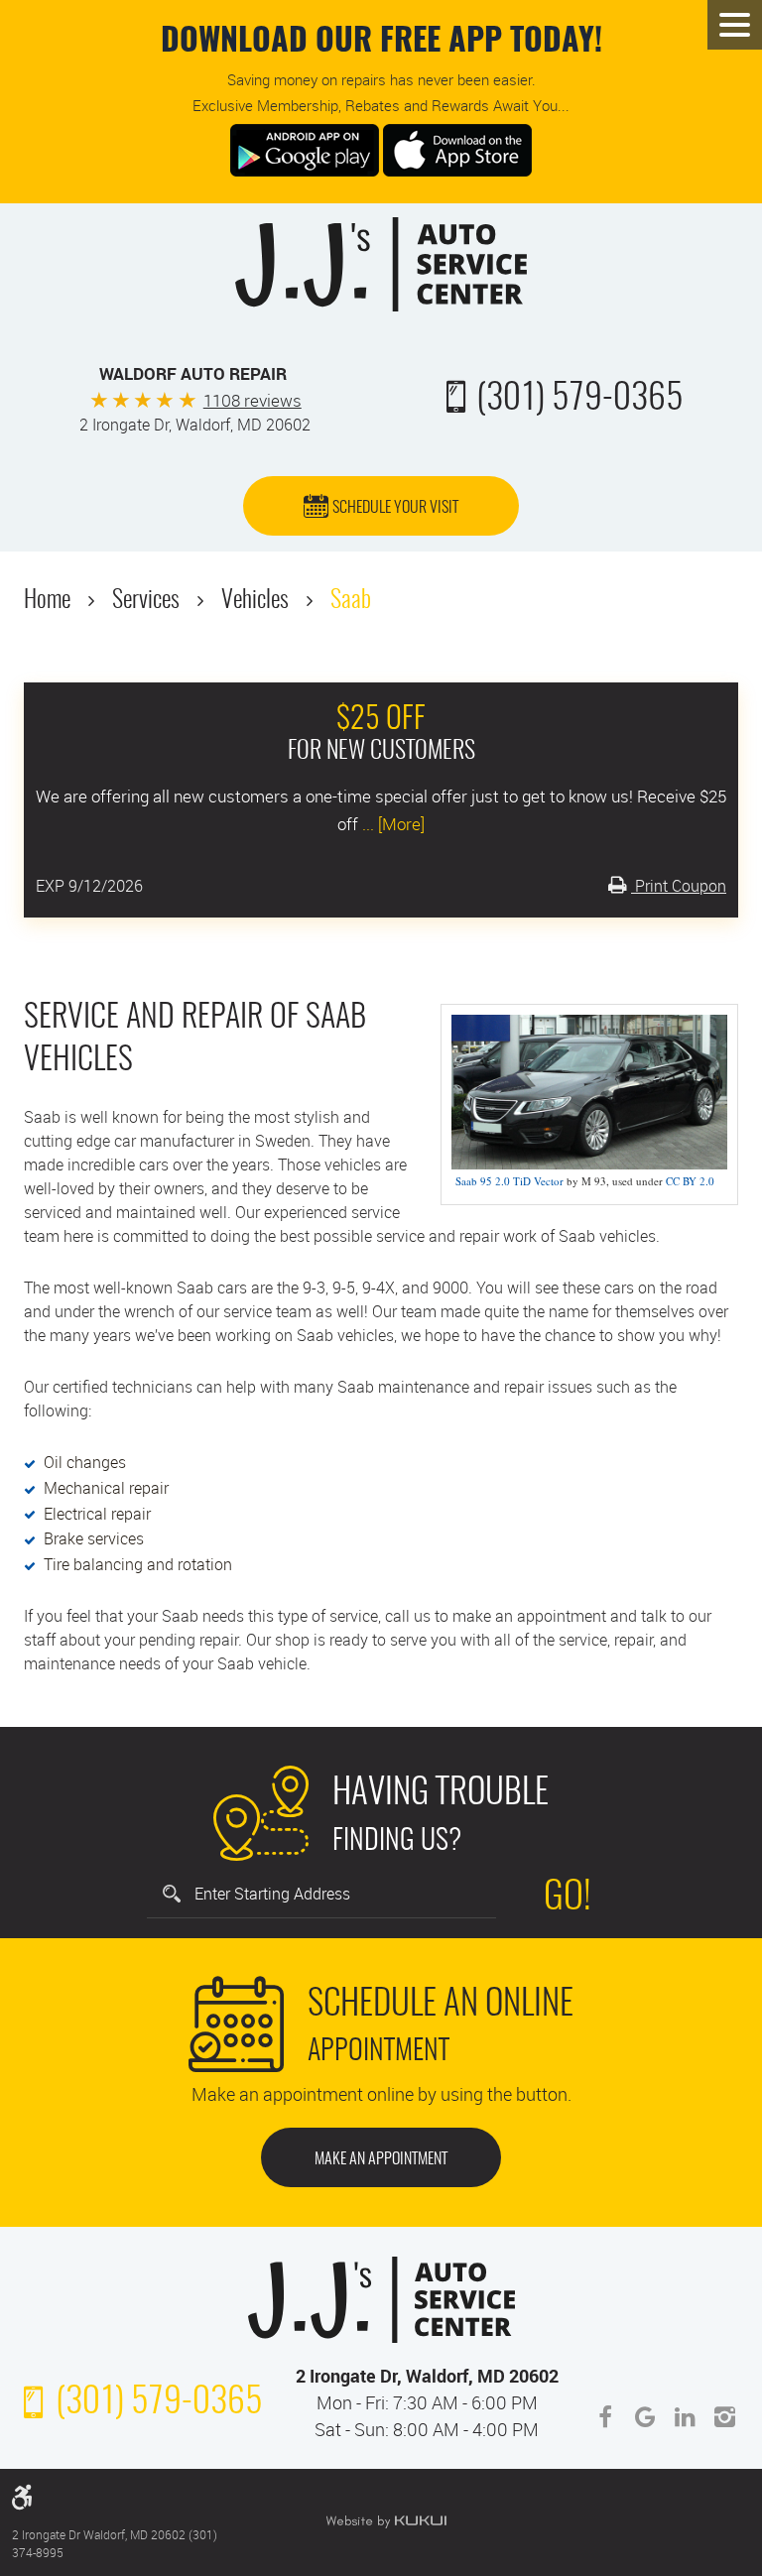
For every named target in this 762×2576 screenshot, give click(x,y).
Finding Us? (441, 1816)
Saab (351, 601)
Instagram (724, 2417)
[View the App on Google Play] (305, 148)
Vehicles (255, 601)
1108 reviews (253, 400)
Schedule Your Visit (395, 508)
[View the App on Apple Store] (457, 148)
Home (47, 601)
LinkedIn (685, 2417)
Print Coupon (679, 886)
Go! (568, 1899)
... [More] (391, 824)
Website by (386, 2521)
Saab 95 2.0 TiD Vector (509, 1181)
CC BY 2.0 (690, 1181)
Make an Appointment (381, 2159)
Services (146, 601)
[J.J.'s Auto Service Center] (381, 264)
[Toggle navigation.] (735, 25)
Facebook (605, 2417)
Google (645, 2417)
